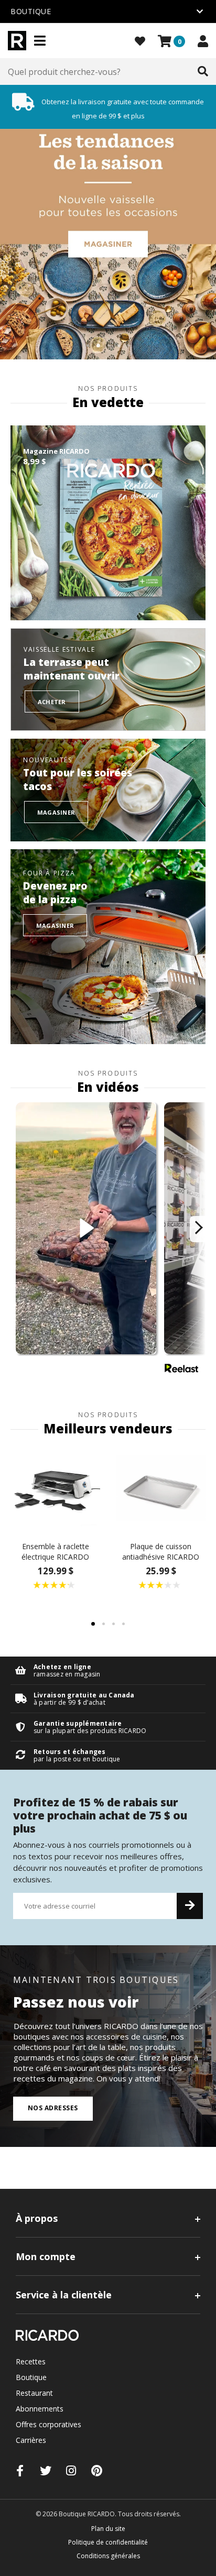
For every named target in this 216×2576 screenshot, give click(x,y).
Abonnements (40, 2409)
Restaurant (34, 2393)
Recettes (31, 2361)
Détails (108, 1670)
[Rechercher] (203, 72)
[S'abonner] (190, 1906)
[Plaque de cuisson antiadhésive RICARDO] (161, 1489)
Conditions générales (108, 2556)
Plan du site (108, 2529)
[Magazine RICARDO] (108, 523)
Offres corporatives (48, 2424)
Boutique (31, 2377)
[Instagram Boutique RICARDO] (71, 2470)
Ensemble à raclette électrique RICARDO (55, 1552)
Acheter (52, 702)
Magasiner (56, 812)
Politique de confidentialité (108, 2542)
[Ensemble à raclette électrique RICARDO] (55, 1489)
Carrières (31, 2440)
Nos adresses (53, 2108)
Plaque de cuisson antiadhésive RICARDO (161, 1552)
